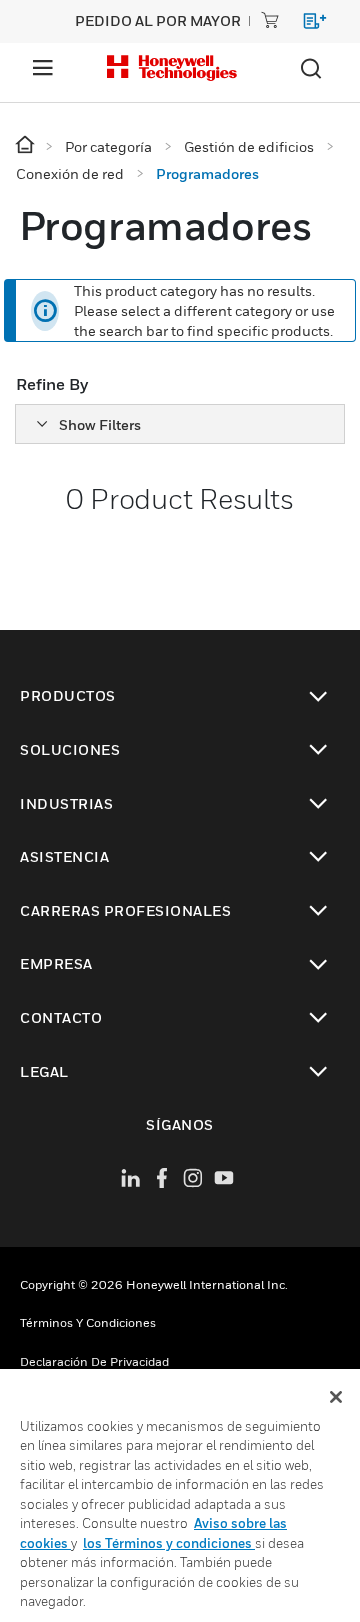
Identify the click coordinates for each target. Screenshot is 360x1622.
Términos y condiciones (88, 1322)
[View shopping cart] (305, 24)
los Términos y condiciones (169, 1543)
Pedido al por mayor (158, 20)
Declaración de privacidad (94, 1361)
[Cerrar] (336, 1397)
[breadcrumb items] (26, 145)
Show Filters (100, 424)
